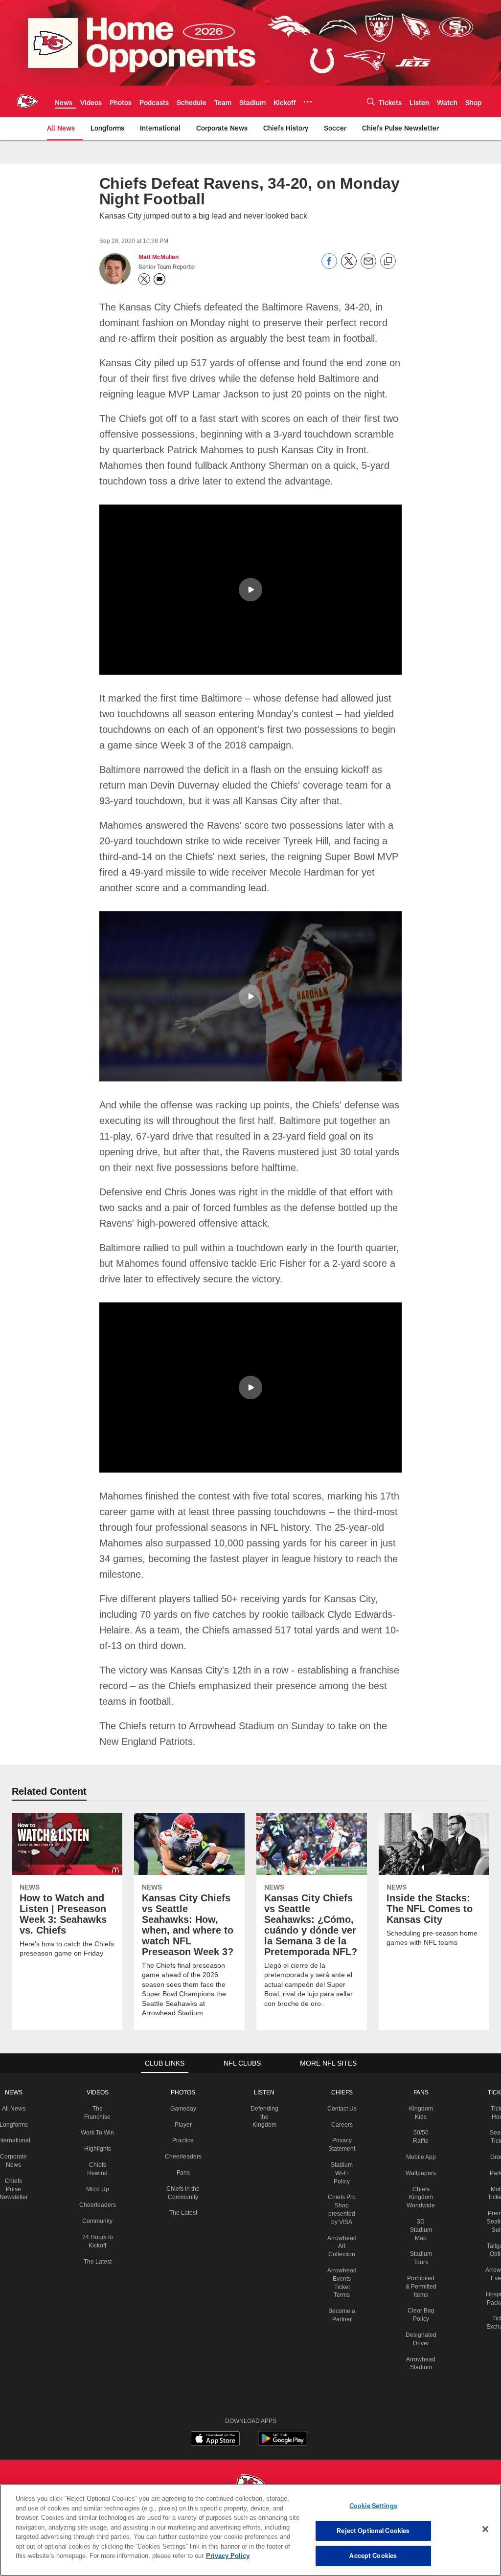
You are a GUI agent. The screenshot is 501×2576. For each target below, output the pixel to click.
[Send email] (368, 266)
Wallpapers (417, 2181)
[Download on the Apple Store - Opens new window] (215, 2439)
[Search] (371, 101)
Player (183, 2124)
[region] (250, 2530)
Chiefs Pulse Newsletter (18, 2189)
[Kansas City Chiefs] (250, 2483)
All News (18, 2108)
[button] (250, 589)
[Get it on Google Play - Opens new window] (283, 2443)
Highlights (100, 2148)
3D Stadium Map (417, 2238)
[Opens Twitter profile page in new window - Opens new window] (144, 279)
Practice (183, 2140)
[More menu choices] (308, 102)
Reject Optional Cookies (373, 2531)
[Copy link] (388, 262)
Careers (339, 2132)
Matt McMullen (159, 257)
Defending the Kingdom (262, 2116)
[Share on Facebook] (329, 266)
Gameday (183, 2108)
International (17, 2140)
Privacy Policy (182, 2555)
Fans (183, 2172)
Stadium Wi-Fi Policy (339, 2181)
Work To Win (100, 2132)
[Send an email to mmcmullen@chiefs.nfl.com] (159, 279)
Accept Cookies (373, 2555)
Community (100, 2221)
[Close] (485, 2530)
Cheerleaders (100, 2204)
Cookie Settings (373, 2506)
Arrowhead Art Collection (339, 2254)
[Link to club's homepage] (27, 101)
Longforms (17, 2124)
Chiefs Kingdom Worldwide (417, 2205)
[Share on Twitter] (349, 266)
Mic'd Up (100, 2189)
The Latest (100, 2261)
